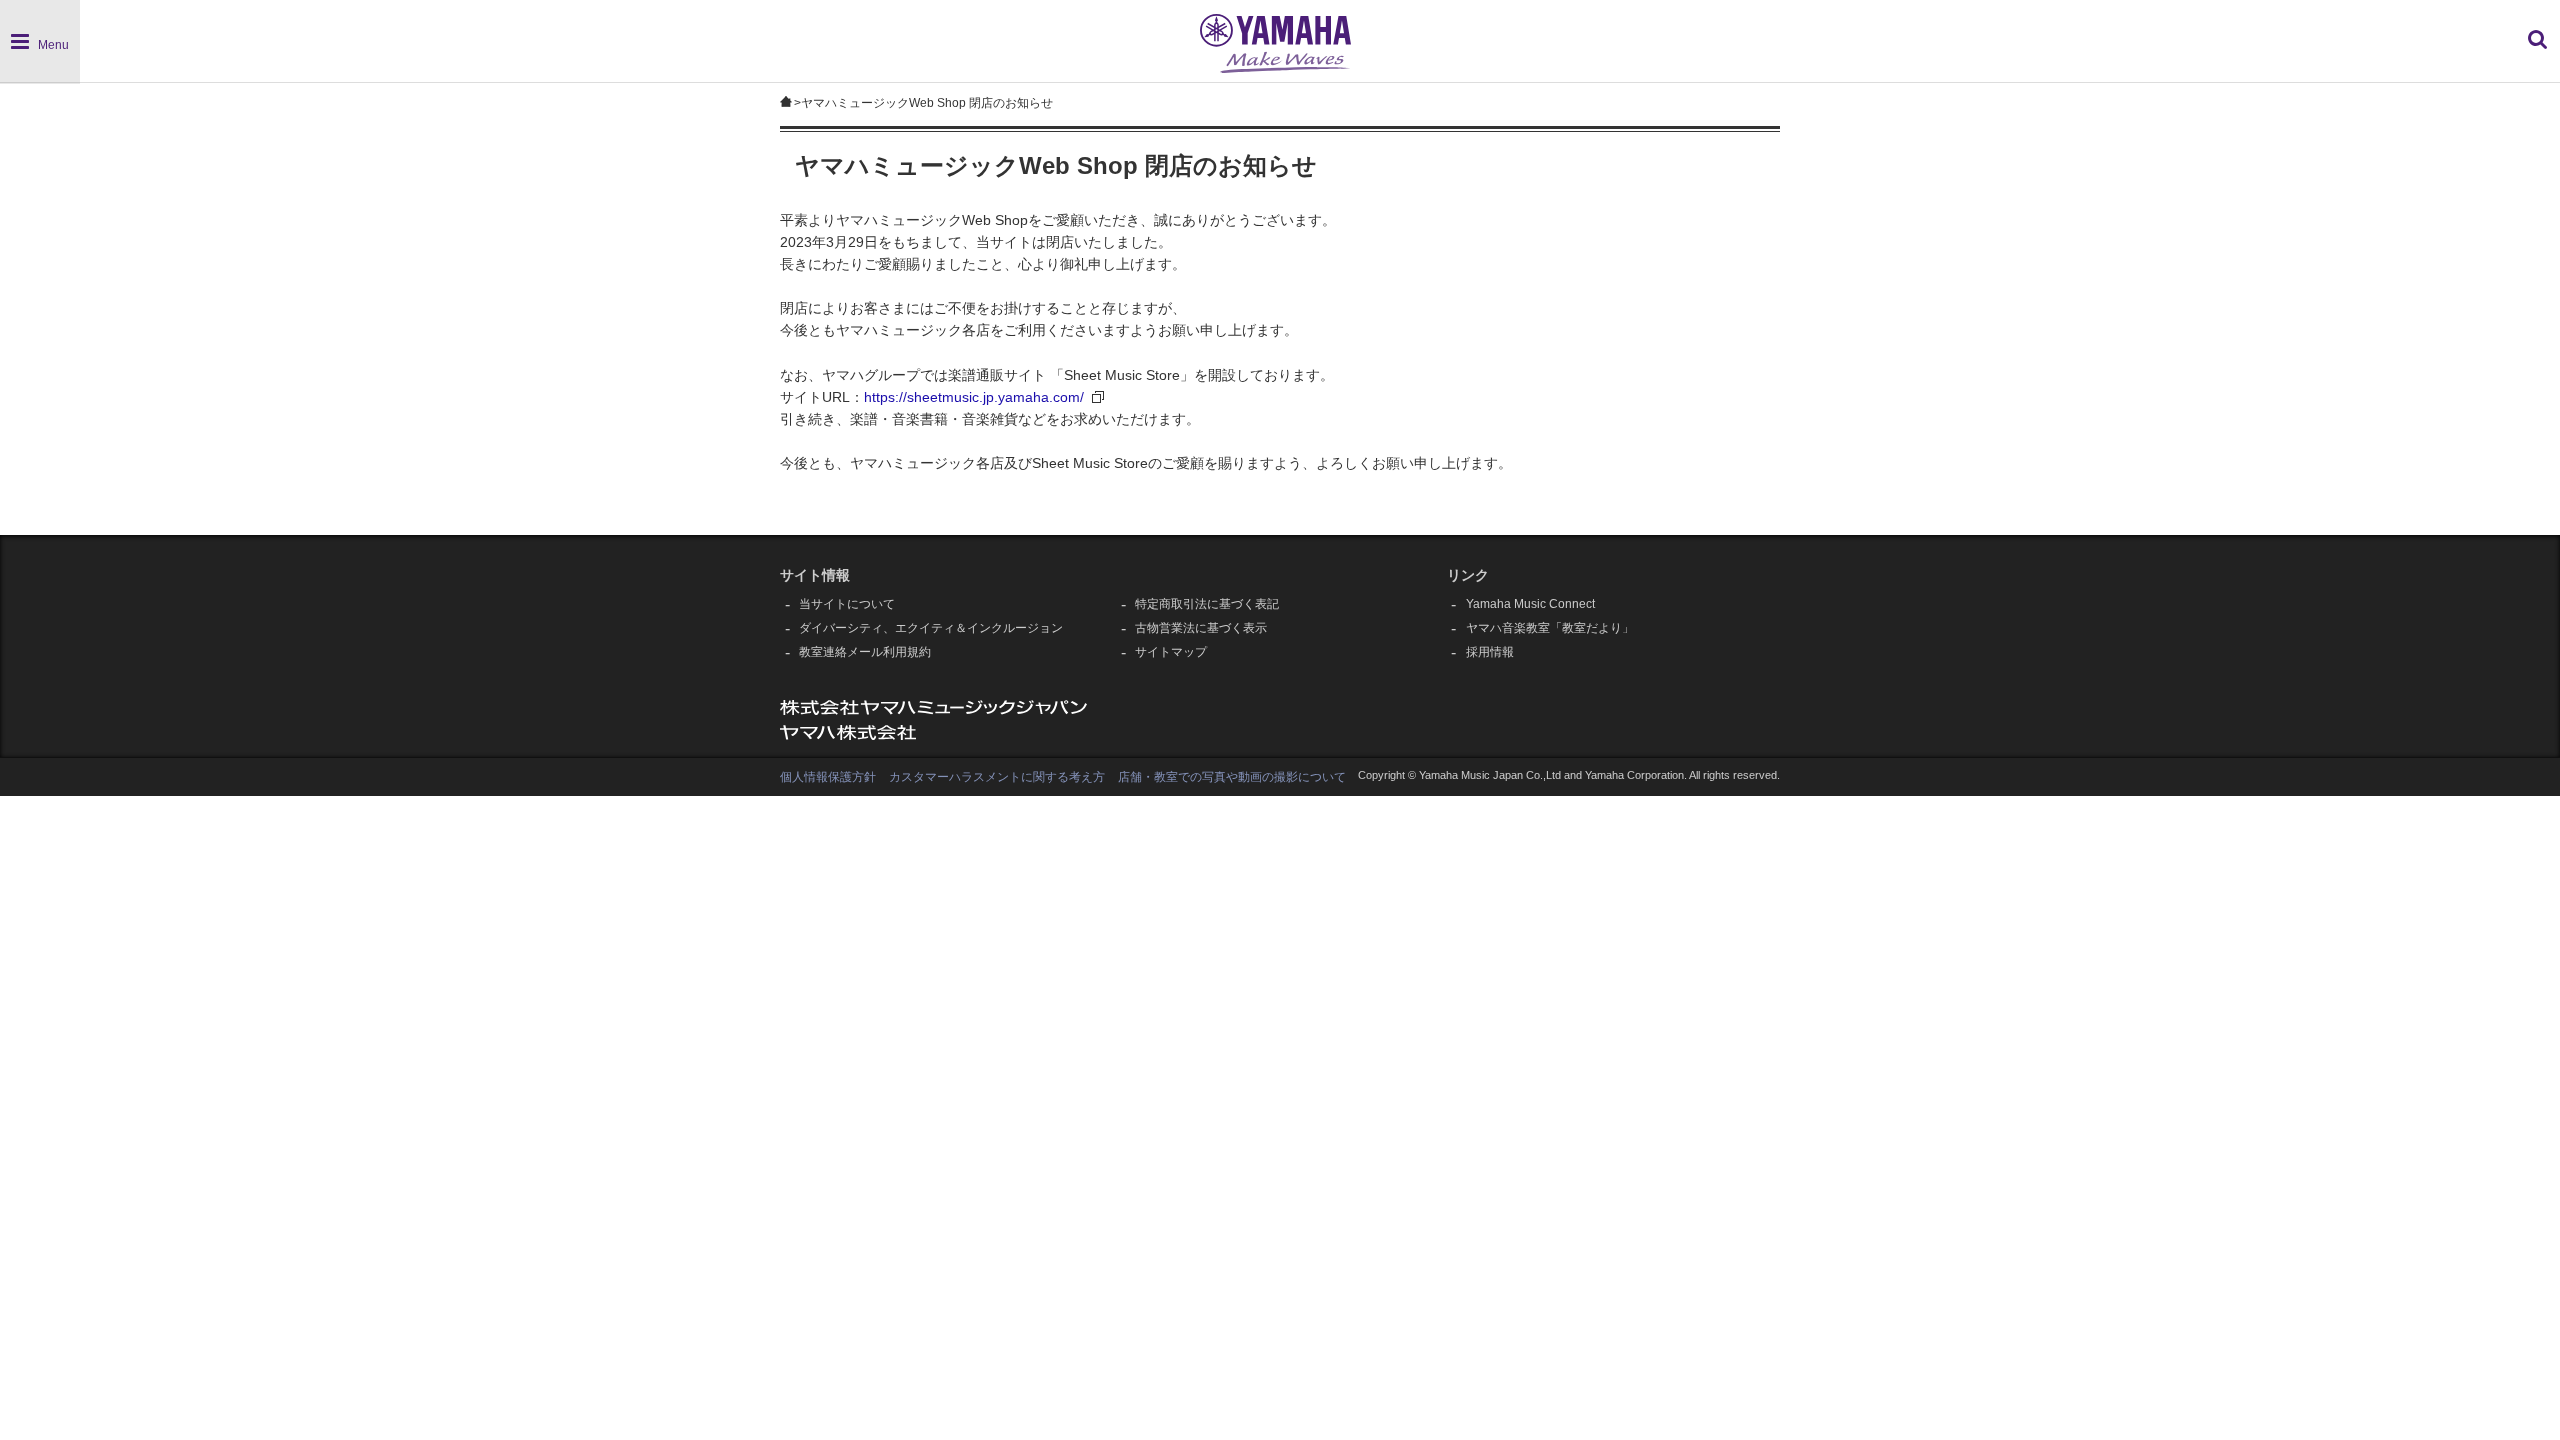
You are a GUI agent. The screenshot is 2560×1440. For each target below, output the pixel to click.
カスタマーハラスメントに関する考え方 (997, 777)
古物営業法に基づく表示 (1201, 628)
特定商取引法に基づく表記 (1207, 604)
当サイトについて (847, 604)
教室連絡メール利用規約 (865, 652)
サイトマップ (1171, 652)
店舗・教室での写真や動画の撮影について (1232, 777)
